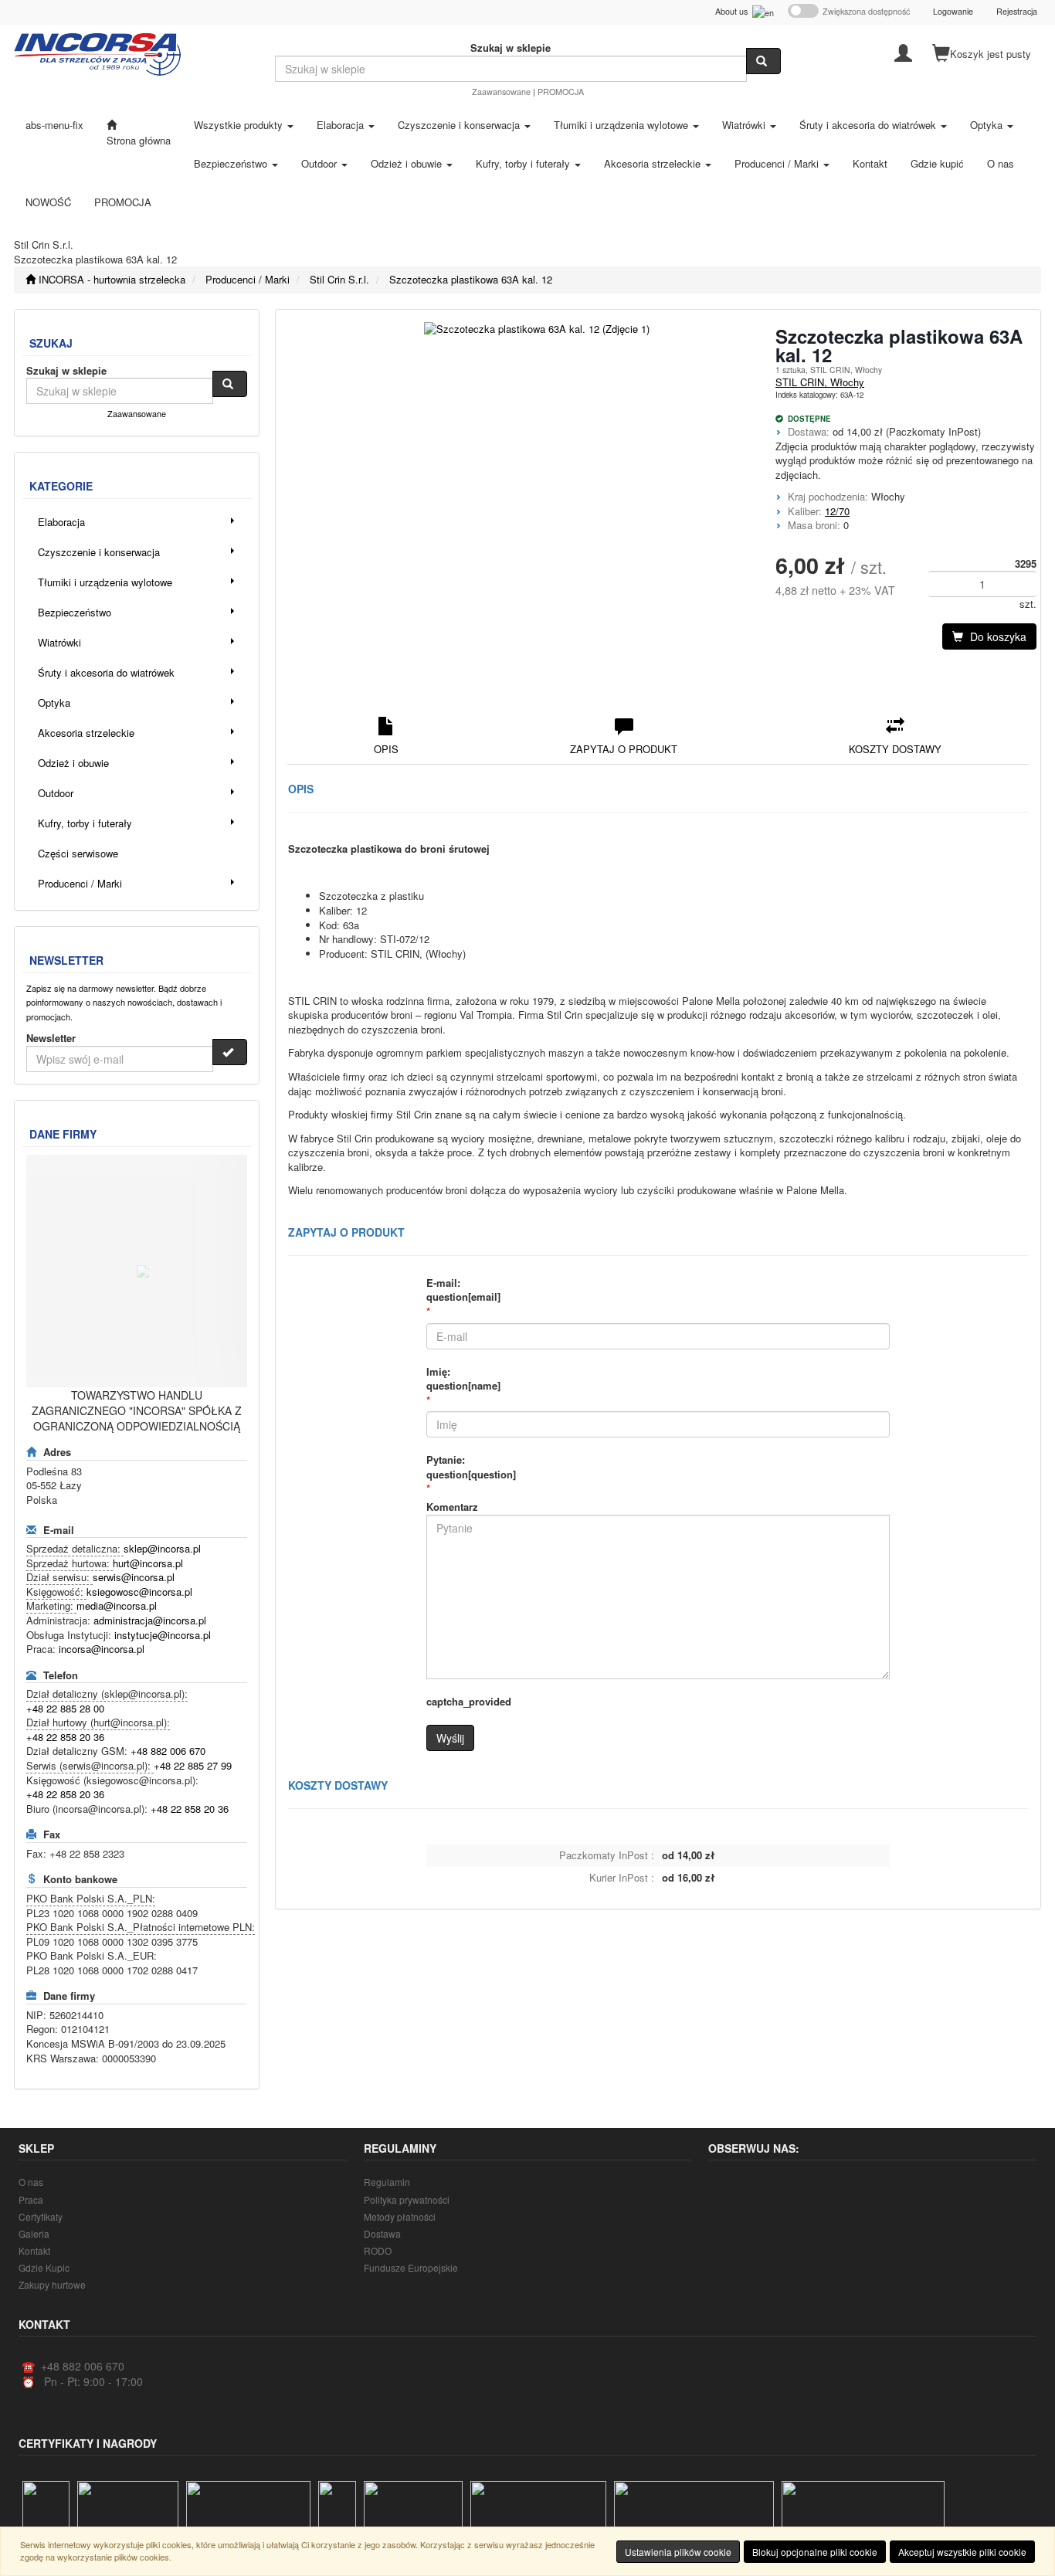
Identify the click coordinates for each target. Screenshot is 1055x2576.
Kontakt (34, 2250)
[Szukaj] (763, 61)
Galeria (34, 2233)
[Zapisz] (230, 1052)
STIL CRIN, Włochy (820, 382)
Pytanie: (471, 1467)
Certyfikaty (41, 2216)
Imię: (463, 1379)
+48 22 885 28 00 (65, 1708)
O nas (31, 2182)
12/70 (837, 511)
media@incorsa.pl (117, 1605)
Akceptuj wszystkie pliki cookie (962, 2552)
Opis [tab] (386, 749)
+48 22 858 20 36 (65, 1737)
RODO (378, 2250)
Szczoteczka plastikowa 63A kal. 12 (471, 279)
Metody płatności (400, 2216)
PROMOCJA (561, 92)
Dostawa (382, 2233)
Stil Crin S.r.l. (339, 279)
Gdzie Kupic (44, 2267)
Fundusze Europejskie (411, 2267)
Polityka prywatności (407, 2199)
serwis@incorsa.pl (134, 1577)
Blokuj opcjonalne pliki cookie (815, 2552)
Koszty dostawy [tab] (895, 749)
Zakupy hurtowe (52, 2284)
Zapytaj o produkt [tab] (624, 749)
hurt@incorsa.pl (148, 1563)
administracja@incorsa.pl (150, 1620)
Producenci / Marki (248, 279)
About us (734, 11)
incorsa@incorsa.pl (102, 1649)
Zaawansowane (501, 92)
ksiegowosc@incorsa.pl (139, 1592)
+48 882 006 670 (168, 1751)
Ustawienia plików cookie (678, 2552)
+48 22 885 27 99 (193, 1765)
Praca (31, 2199)
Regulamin (387, 2182)
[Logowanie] (903, 52)
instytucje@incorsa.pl (163, 1635)
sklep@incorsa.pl (162, 1548)
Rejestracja (1017, 11)
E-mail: (463, 1290)
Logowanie (953, 11)
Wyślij (450, 1738)
